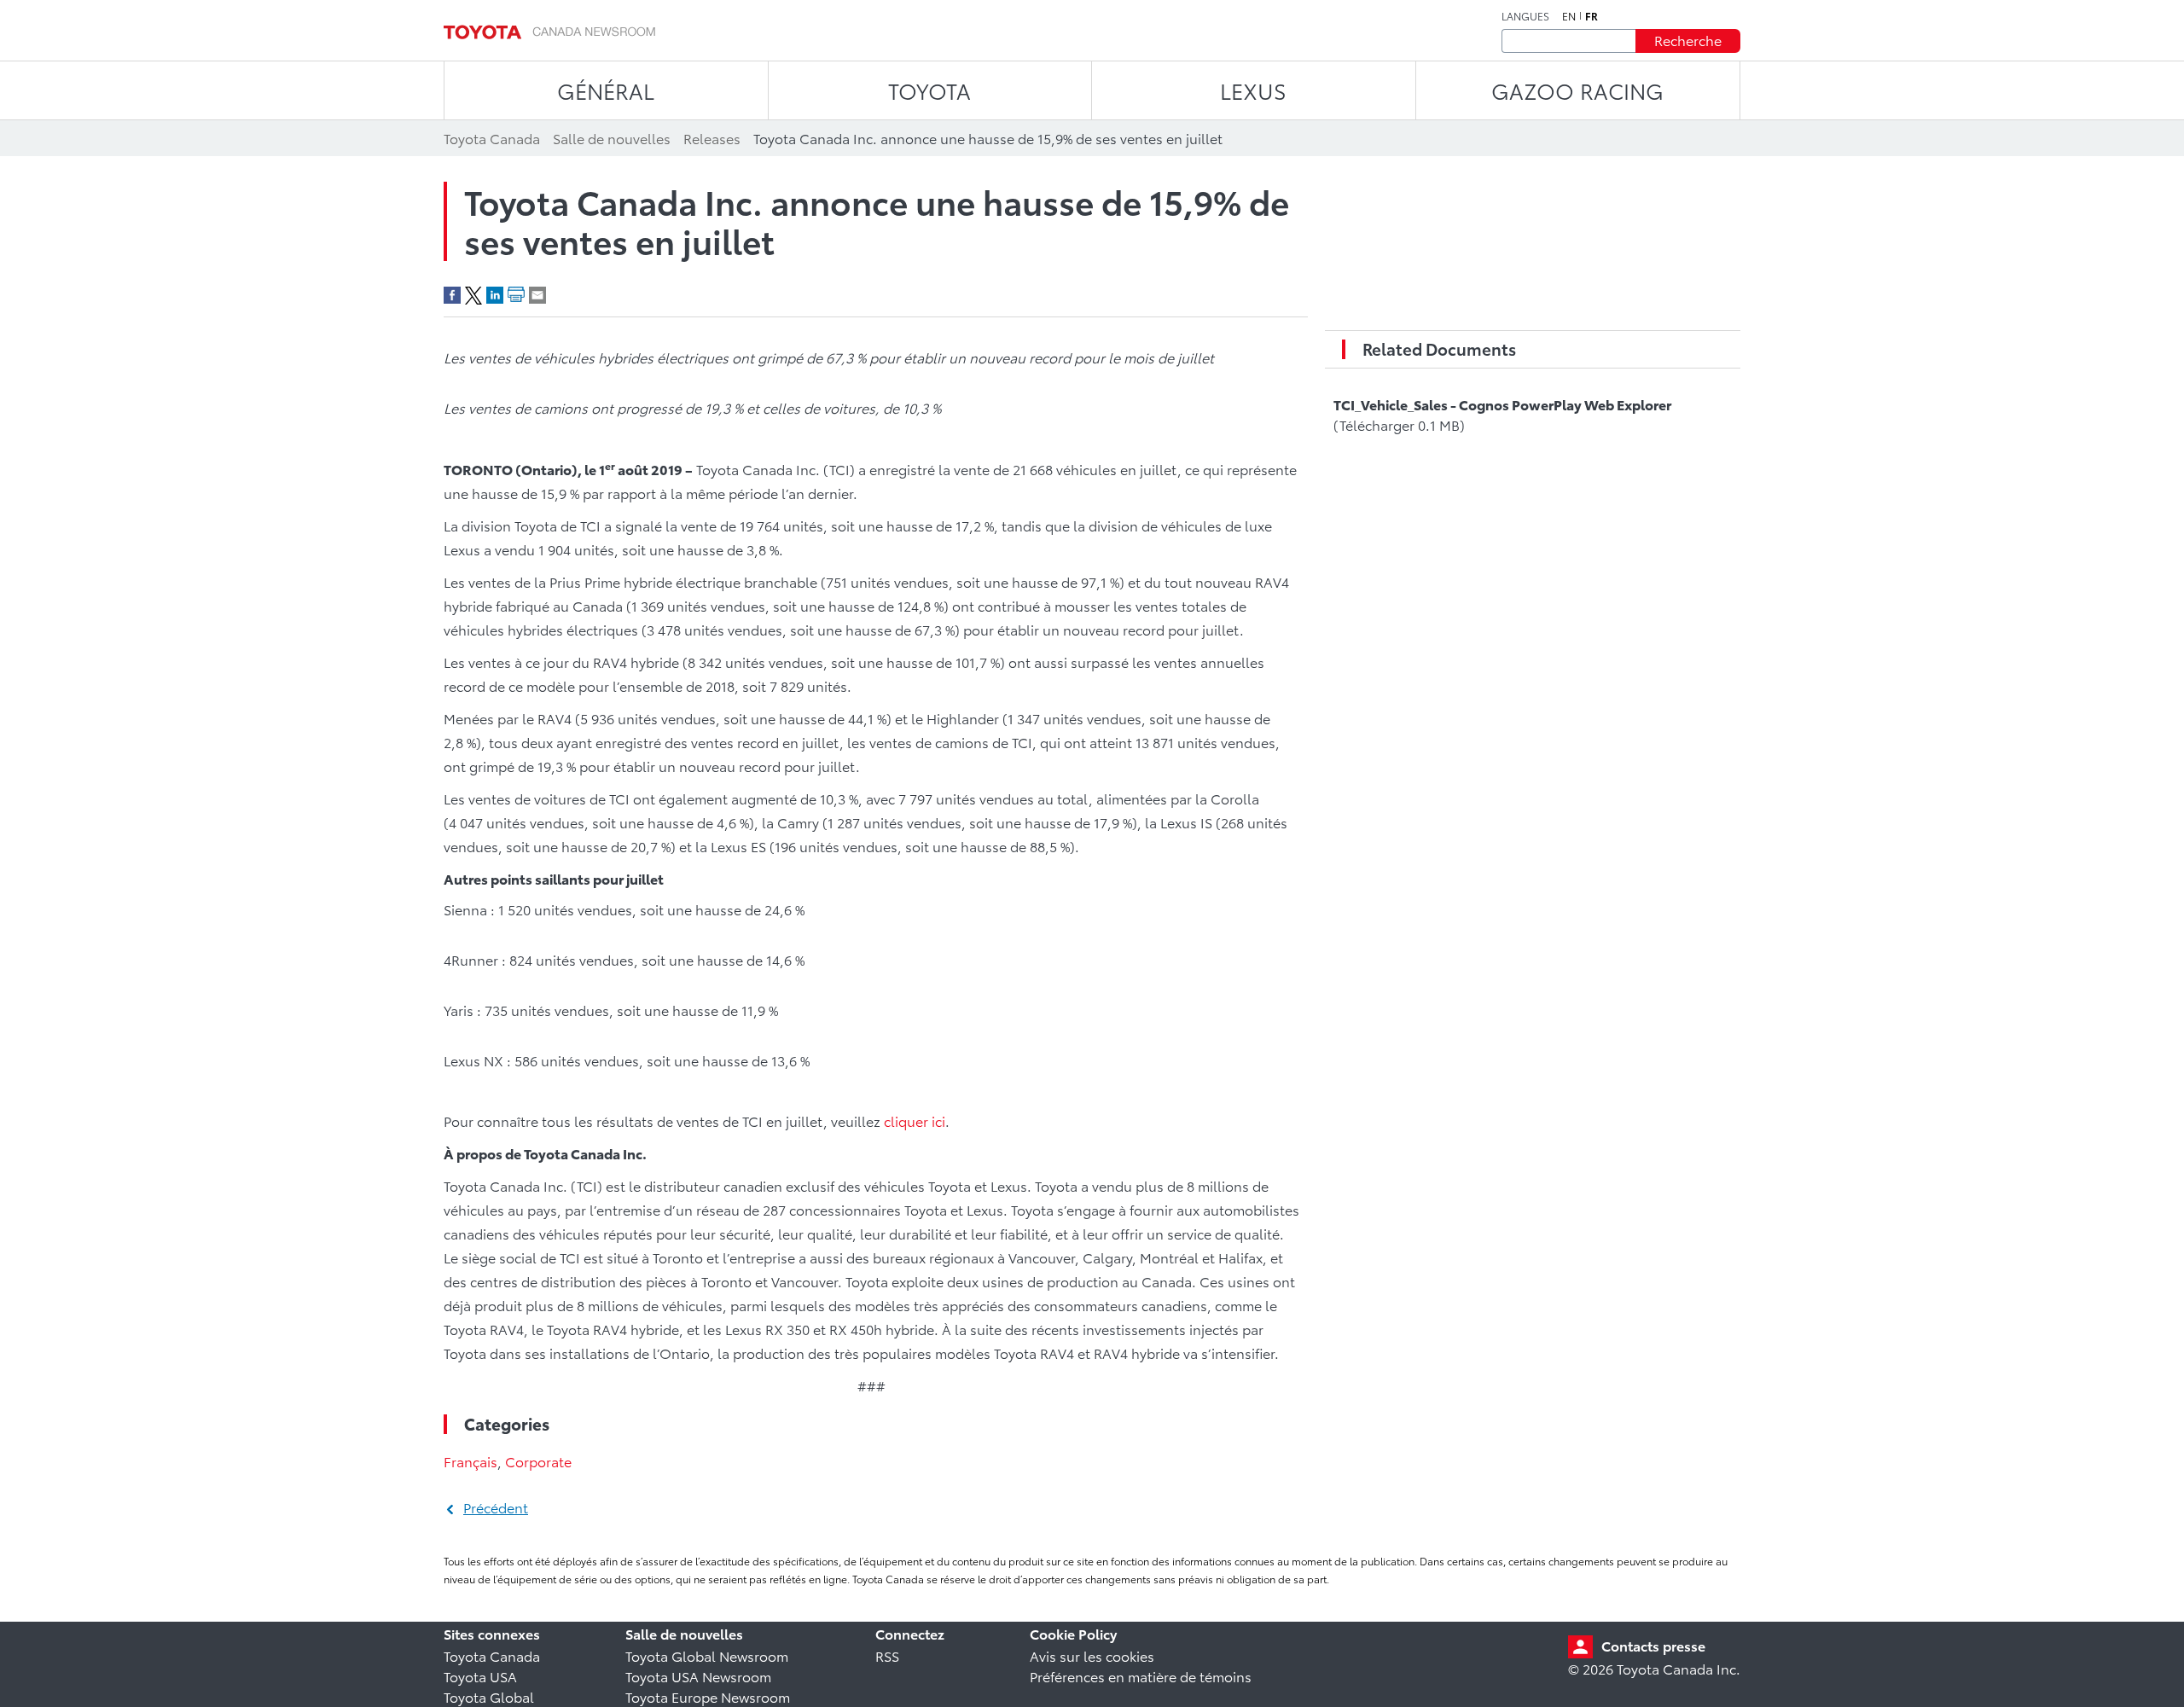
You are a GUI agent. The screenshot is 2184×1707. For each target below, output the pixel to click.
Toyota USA (480, 1676)
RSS (887, 1655)
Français (470, 1461)
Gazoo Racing (1577, 90)
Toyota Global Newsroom (707, 1655)
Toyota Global (489, 1696)
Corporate (538, 1461)
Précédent (496, 1507)
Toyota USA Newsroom (698, 1676)
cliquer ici (915, 1121)
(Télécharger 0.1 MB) (1502, 414)
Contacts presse (1653, 1645)
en (1569, 16)
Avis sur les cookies (1092, 1655)
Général (606, 90)
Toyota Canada (492, 1655)
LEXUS (1253, 90)
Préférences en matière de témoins (1141, 1676)
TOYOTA (929, 90)
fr (1592, 16)
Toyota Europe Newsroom (708, 1696)
